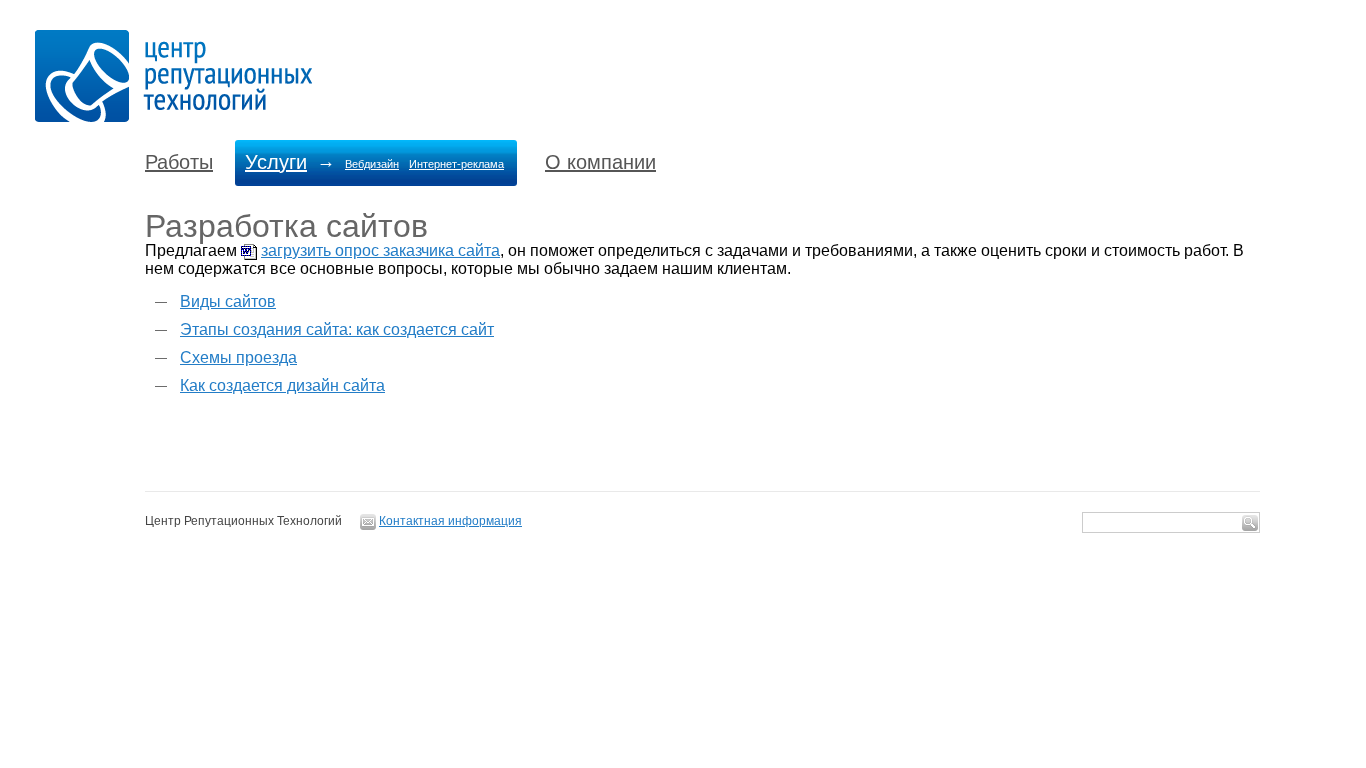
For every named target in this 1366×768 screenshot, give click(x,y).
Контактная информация (450, 521)
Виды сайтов (228, 301)
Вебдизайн (372, 164)
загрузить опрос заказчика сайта (380, 250)
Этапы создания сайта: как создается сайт (337, 329)
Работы (179, 162)
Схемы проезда (238, 357)
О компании (600, 162)
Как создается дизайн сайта (282, 385)
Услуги (276, 162)
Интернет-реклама (456, 164)
